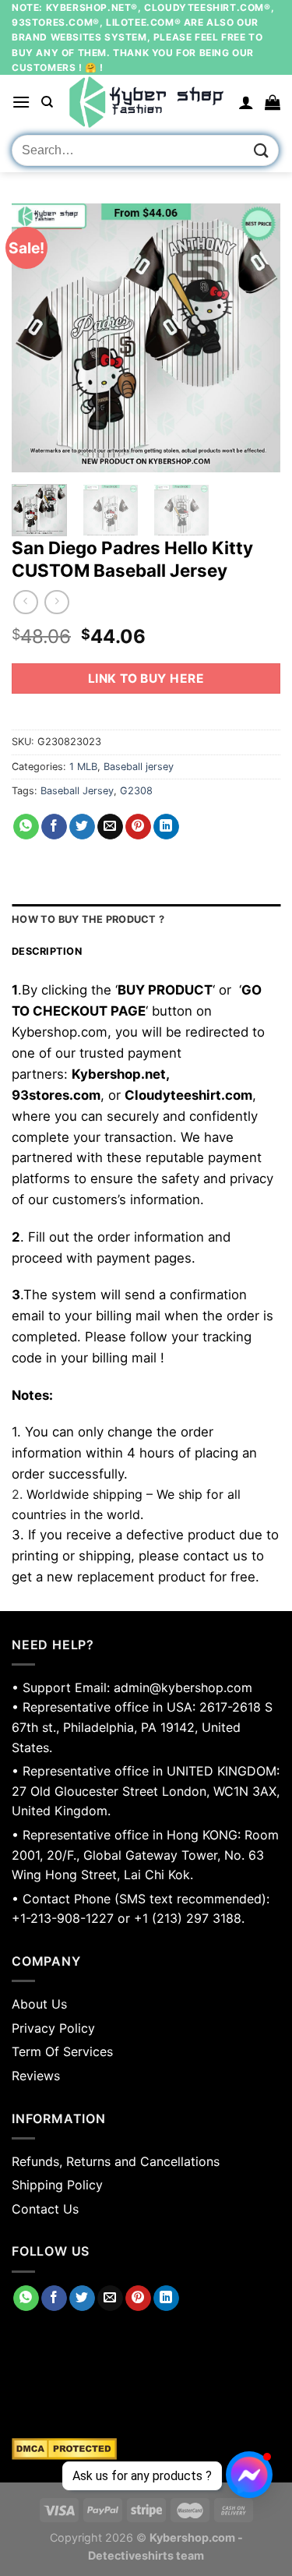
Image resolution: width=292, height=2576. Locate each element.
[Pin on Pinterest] (138, 827)
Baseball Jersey (77, 791)
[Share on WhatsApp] (26, 827)
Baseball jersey (139, 767)
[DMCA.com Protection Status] (146, 2449)
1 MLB (83, 767)
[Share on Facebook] (54, 827)
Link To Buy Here (146, 678)
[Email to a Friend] (110, 827)
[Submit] (262, 151)
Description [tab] (47, 951)
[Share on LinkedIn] (166, 827)
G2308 (136, 791)
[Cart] (273, 102)
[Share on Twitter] (82, 827)
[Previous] (37, 338)
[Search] (47, 102)
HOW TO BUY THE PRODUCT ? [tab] (88, 919)
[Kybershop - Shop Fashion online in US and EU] (146, 102)
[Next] (255, 338)
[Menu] (21, 102)
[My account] (246, 102)
